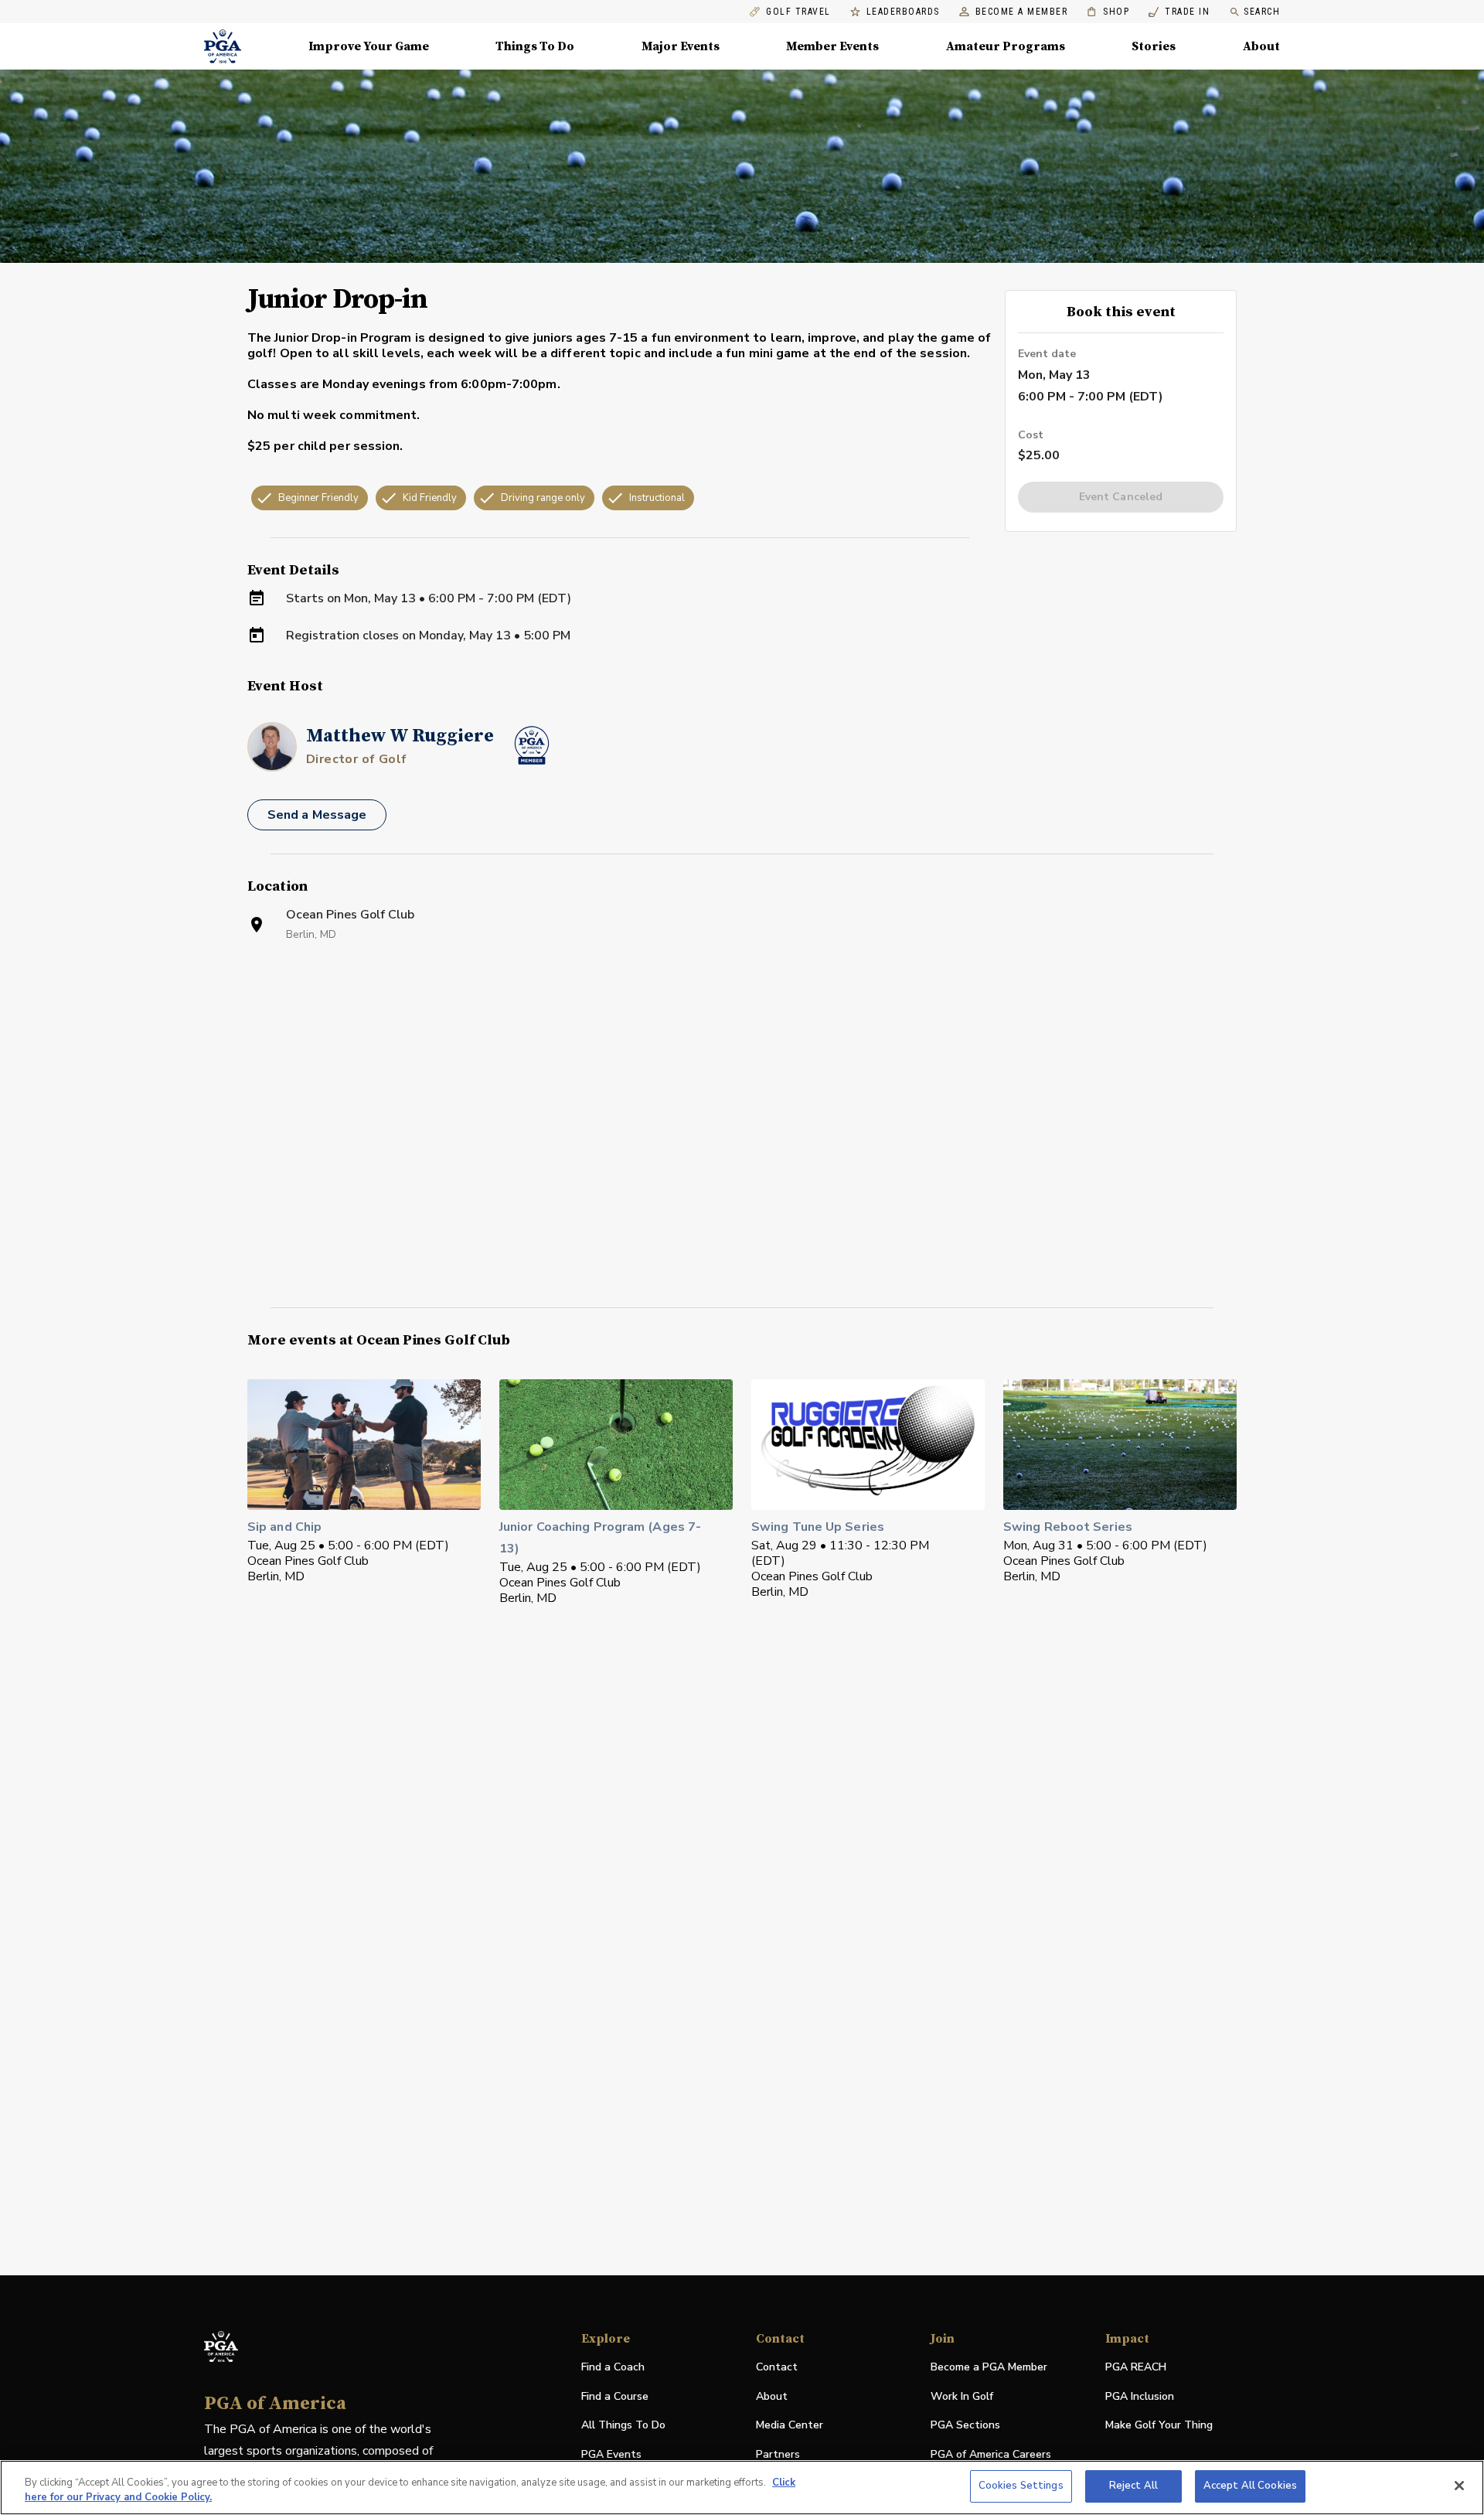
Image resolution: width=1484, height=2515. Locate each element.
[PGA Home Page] (223, 46)
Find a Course (615, 2396)
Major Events (681, 46)
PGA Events (611, 2454)
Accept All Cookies (1250, 2486)
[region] (742, 2488)
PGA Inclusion (1140, 2396)
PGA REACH (1136, 2368)
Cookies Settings (1021, 2486)
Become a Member (1022, 12)
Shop (1108, 12)
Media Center (790, 2426)
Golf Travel (798, 12)
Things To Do (535, 46)
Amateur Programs (1006, 46)
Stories (1154, 46)
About (1261, 46)
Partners (778, 2454)
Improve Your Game (369, 46)
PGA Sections (965, 2425)
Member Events (832, 46)
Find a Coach (613, 2367)
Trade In (1179, 12)
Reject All (1133, 2486)
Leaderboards (903, 12)
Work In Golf (962, 2396)
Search (1262, 12)
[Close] (1459, 2486)
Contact (777, 2367)
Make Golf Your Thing (1159, 2426)
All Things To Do (623, 2425)
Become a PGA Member (989, 2367)
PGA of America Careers (991, 2455)
